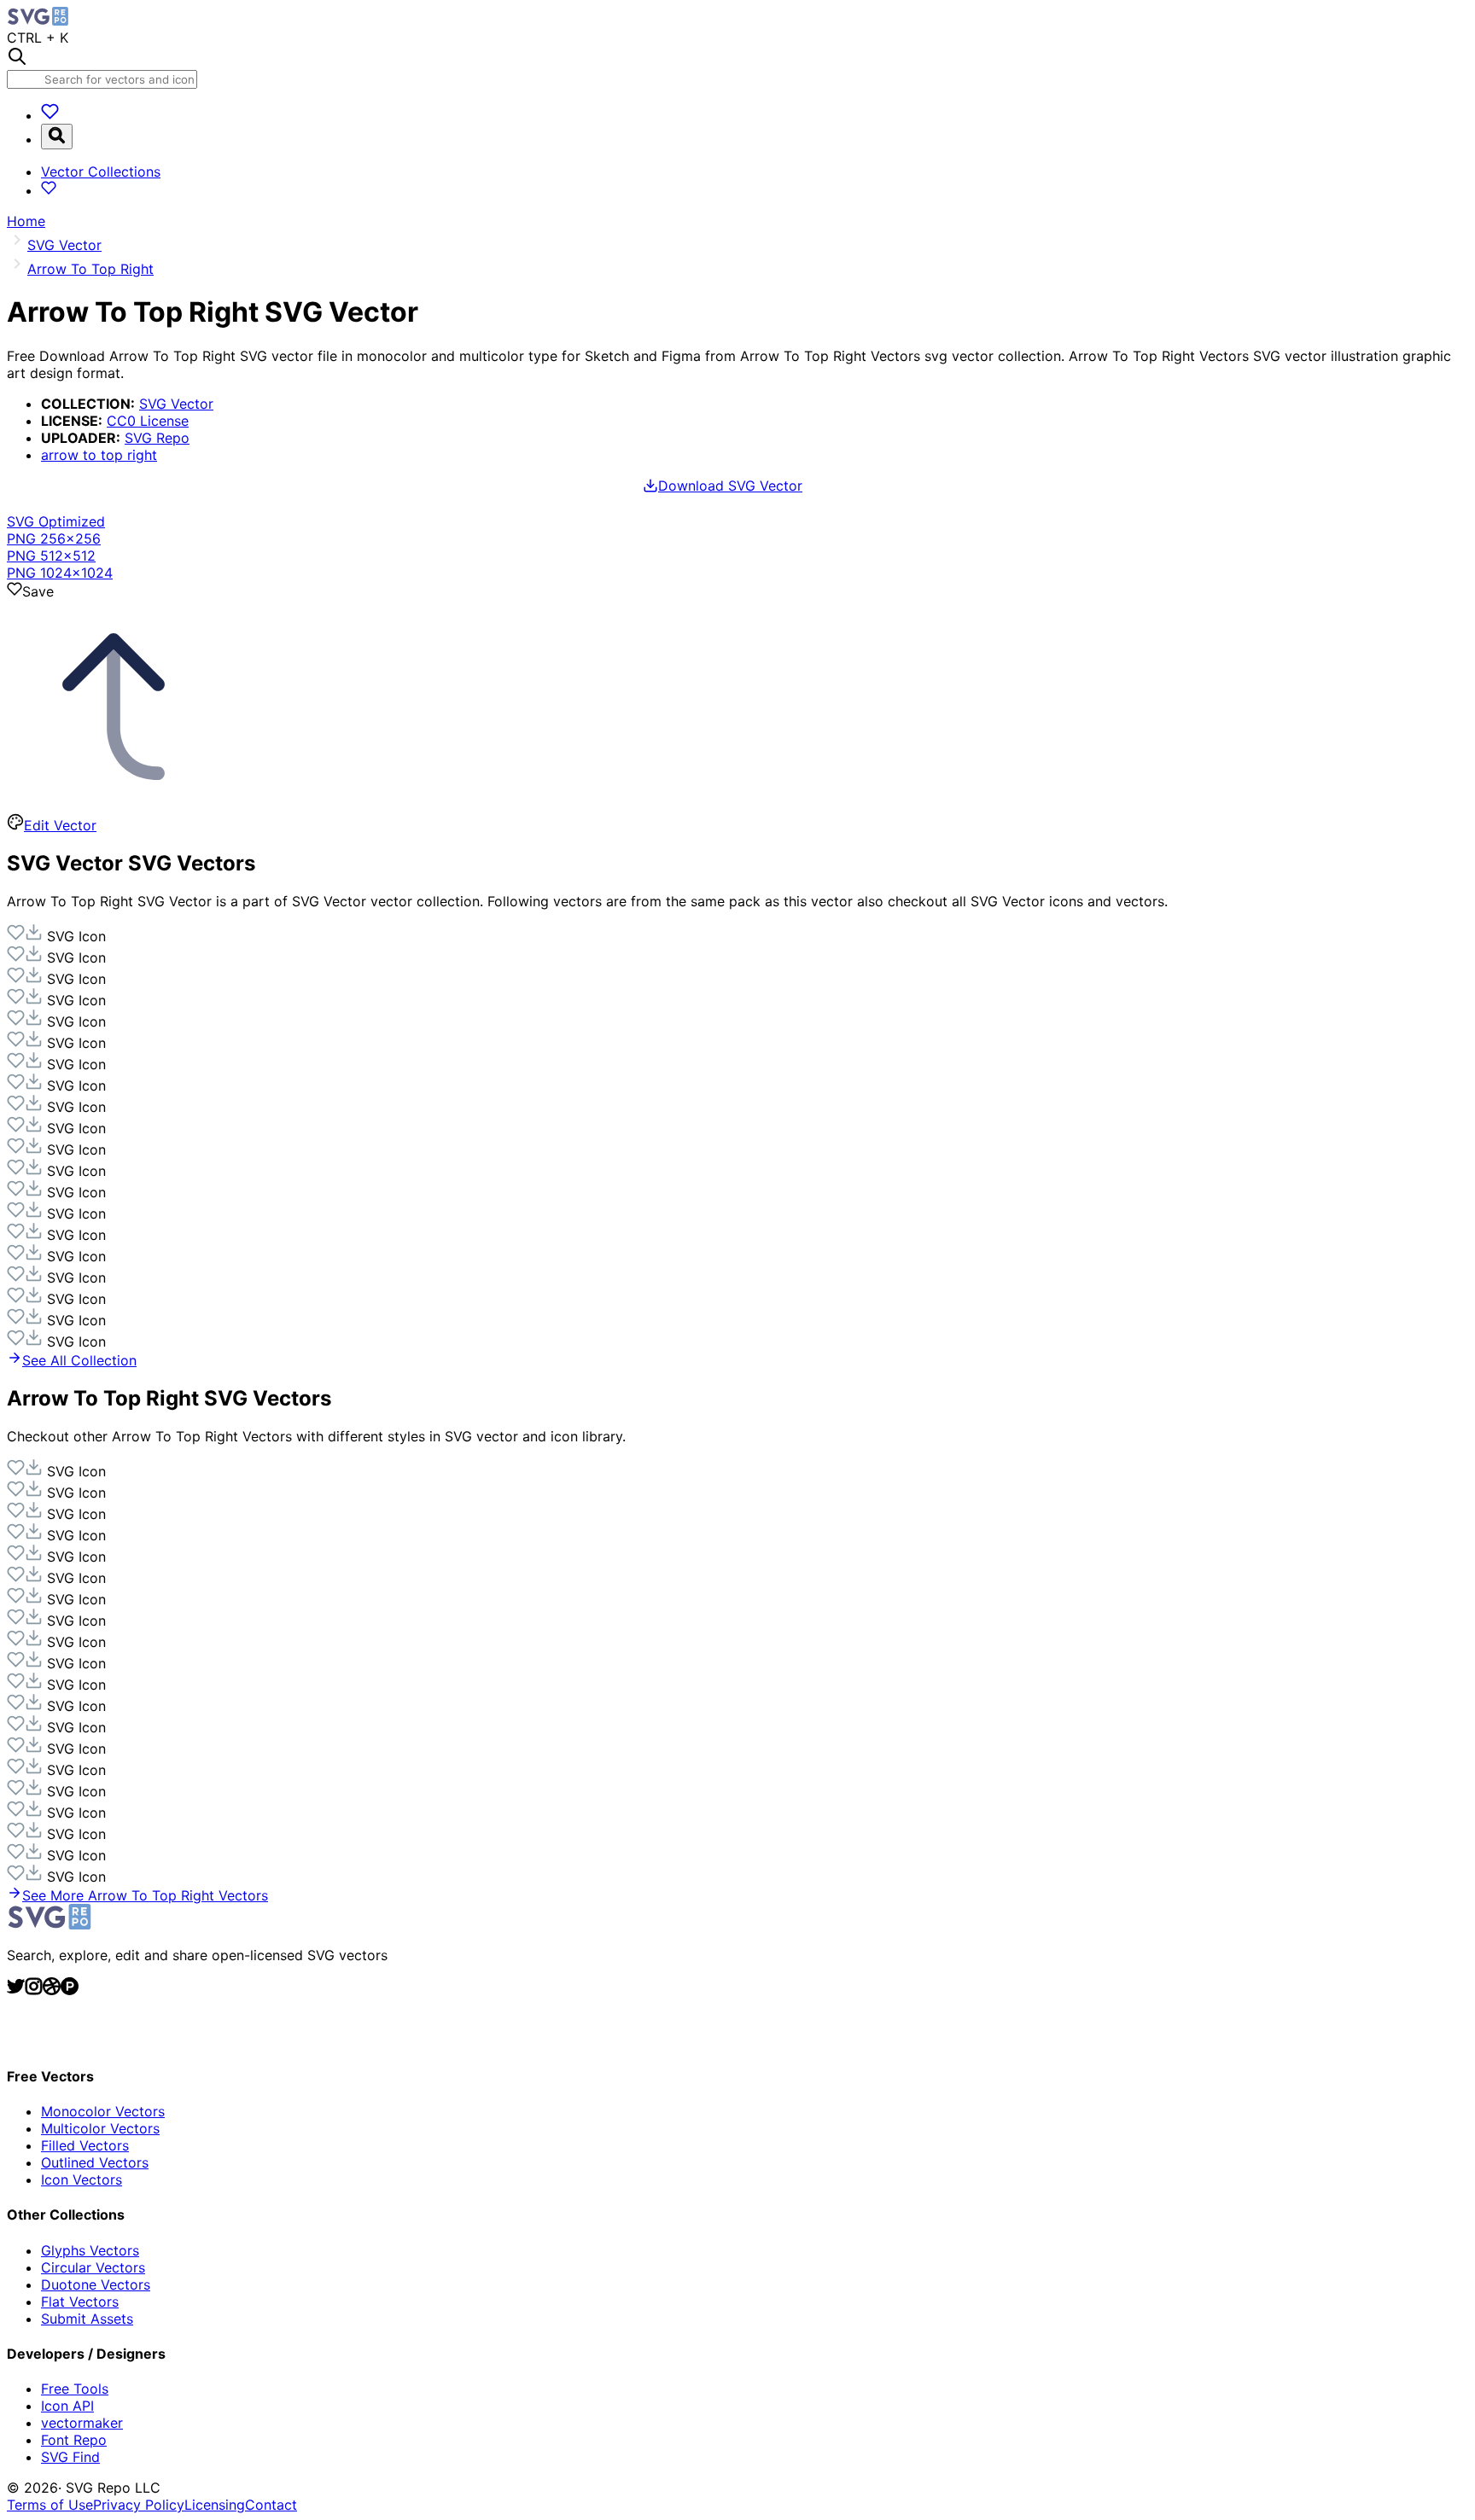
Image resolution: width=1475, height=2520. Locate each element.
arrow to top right (99, 455)
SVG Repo (157, 438)
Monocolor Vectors (103, 2111)
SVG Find (70, 2457)
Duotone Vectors (96, 2284)
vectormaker (82, 2423)
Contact (271, 2505)
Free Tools (75, 2389)
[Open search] (57, 137)
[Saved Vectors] (50, 115)
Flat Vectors (80, 2302)
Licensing (215, 2505)
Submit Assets (87, 2319)
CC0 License (148, 421)
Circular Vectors (93, 2267)
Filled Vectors (85, 2145)
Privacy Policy (139, 2505)
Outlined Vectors (95, 2162)
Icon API (67, 2406)
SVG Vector (176, 404)
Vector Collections (101, 172)
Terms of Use (50, 2505)
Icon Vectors (82, 2180)
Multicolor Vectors (100, 2128)
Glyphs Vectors (90, 2250)
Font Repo (74, 2440)
